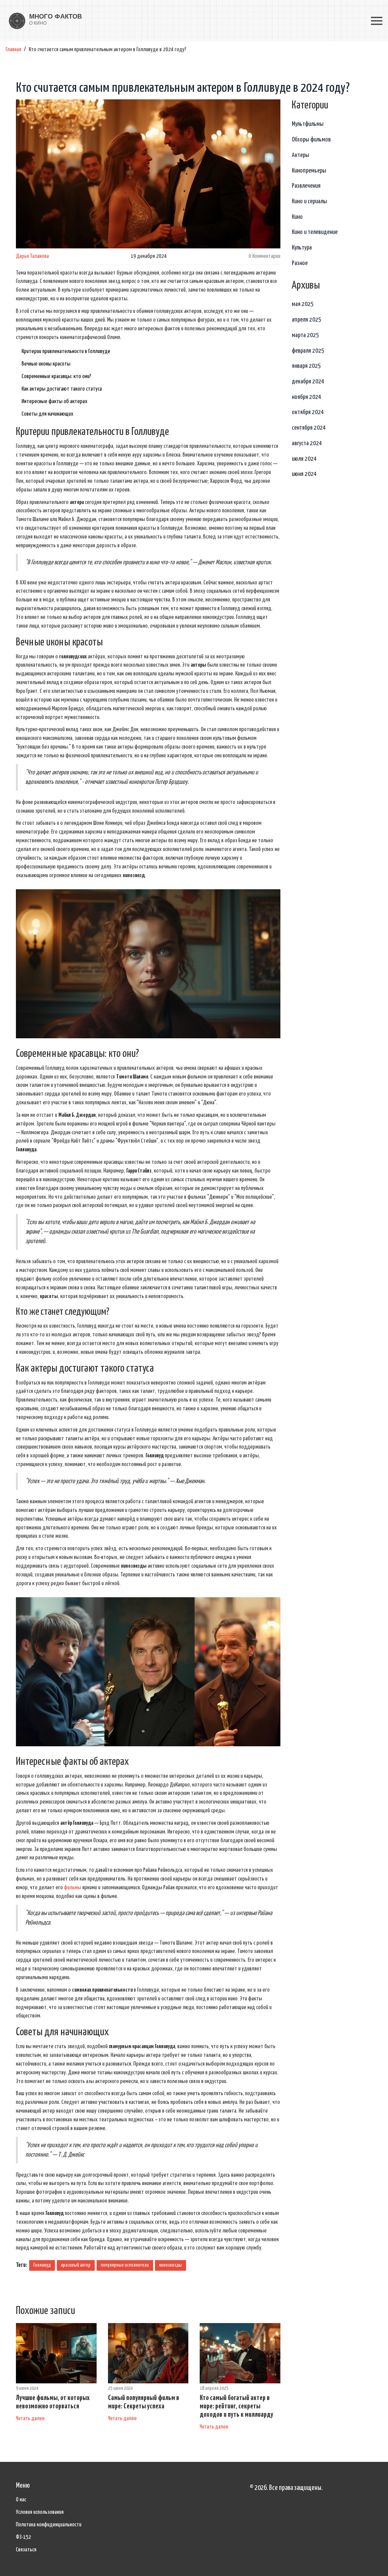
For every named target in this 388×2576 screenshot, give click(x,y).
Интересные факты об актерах (55, 401)
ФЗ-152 (23, 2537)
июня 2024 (304, 474)
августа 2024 (307, 443)
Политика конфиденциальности (49, 2525)
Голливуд (42, 2265)
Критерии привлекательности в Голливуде (66, 351)
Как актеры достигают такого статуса (62, 389)
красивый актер (76, 2265)
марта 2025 (305, 335)
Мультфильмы (308, 124)
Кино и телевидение (315, 232)
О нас (21, 2500)
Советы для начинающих (48, 414)
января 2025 (306, 366)
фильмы (73, 1888)
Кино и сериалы (309, 202)
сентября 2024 (309, 428)
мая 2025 (303, 304)
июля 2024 (304, 459)
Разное (300, 263)
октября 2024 (308, 412)
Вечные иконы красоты (46, 364)
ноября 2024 (307, 397)
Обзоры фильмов (311, 140)
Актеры (300, 155)
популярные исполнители (125, 2265)
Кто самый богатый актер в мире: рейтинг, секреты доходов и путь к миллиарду (236, 2406)
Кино (297, 217)
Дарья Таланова (32, 256)
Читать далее (30, 2418)
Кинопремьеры (309, 171)
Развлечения (306, 186)
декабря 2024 (308, 382)
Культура (302, 248)
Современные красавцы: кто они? (56, 376)
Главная (13, 49)
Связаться (26, 2550)
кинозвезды (171, 2265)
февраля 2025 (308, 351)
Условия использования (40, 2512)
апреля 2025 (307, 320)
